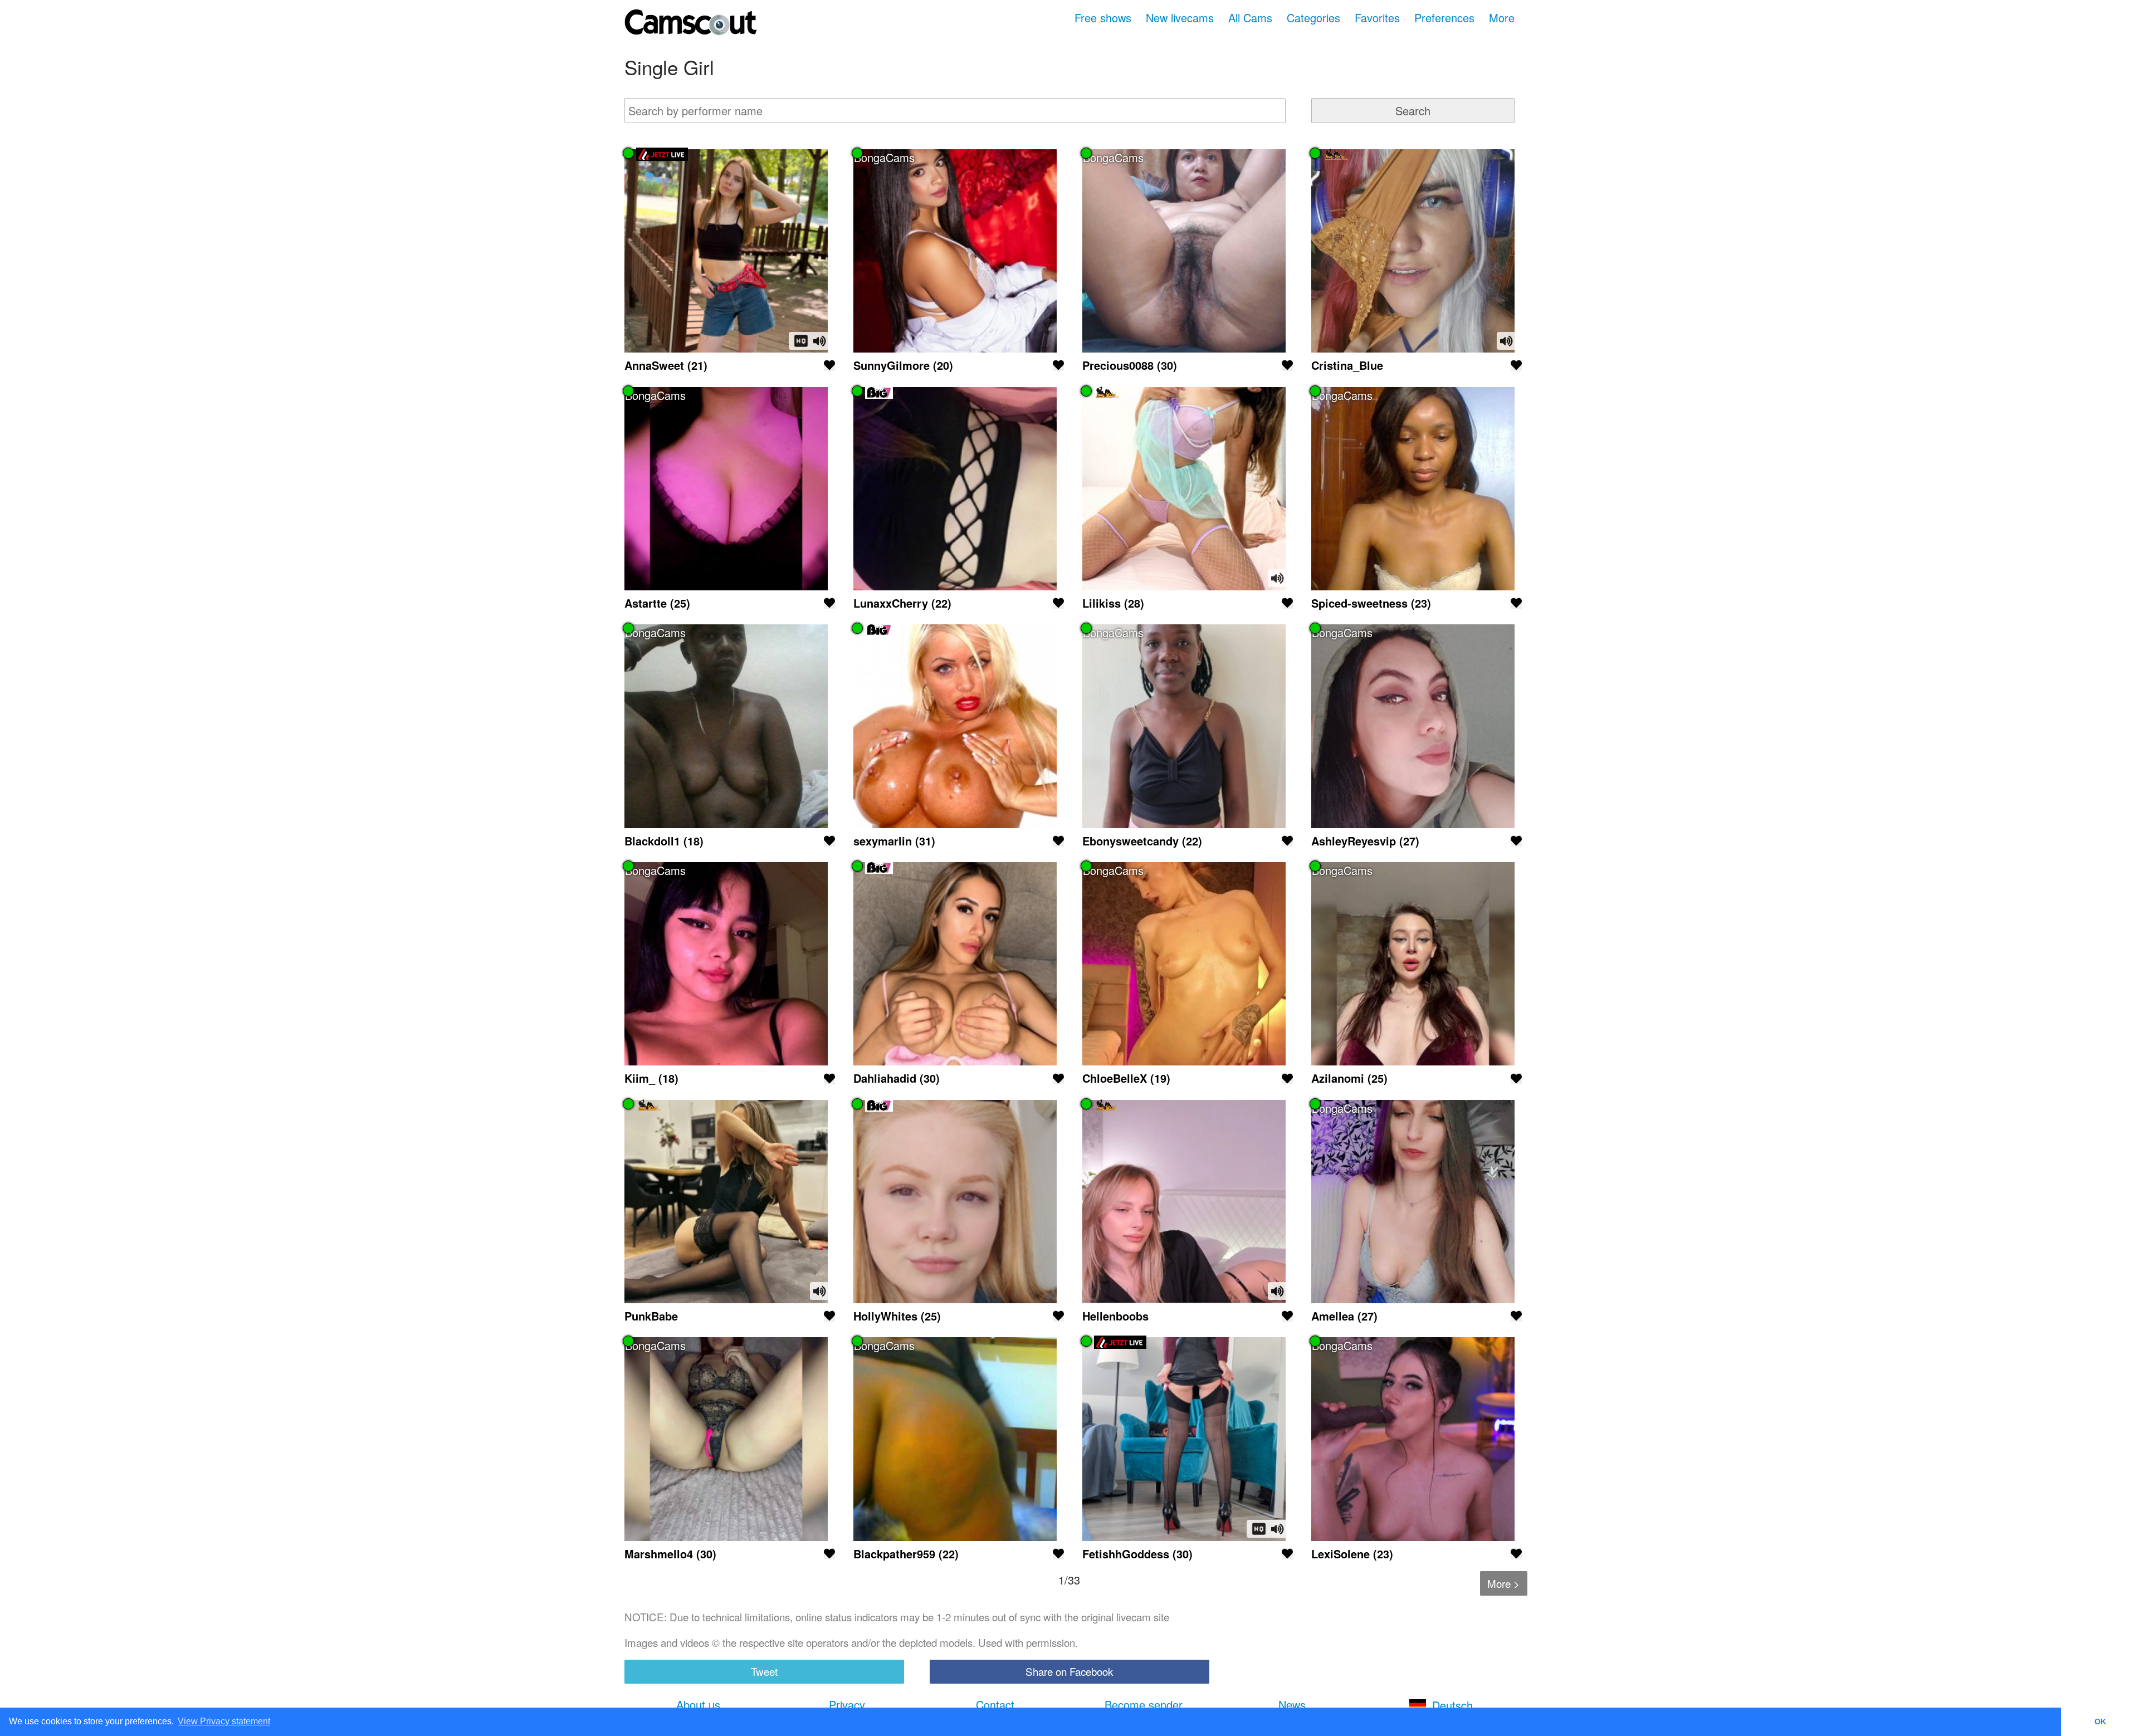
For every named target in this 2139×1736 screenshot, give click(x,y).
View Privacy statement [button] (224, 1721)
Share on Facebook (1069, 1671)
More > (1503, 1583)
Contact (995, 1705)
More (1502, 18)
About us (698, 1705)
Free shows (1103, 18)
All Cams (1250, 18)
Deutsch (1452, 1705)
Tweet (764, 1671)
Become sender (1144, 1705)
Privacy (847, 1705)
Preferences (1444, 18)
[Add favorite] (829, 365)
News (1292, 1705)
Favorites (1377, 18)
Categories (1313, 18)
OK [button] (2100, 1722)
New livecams (1180, 18)
